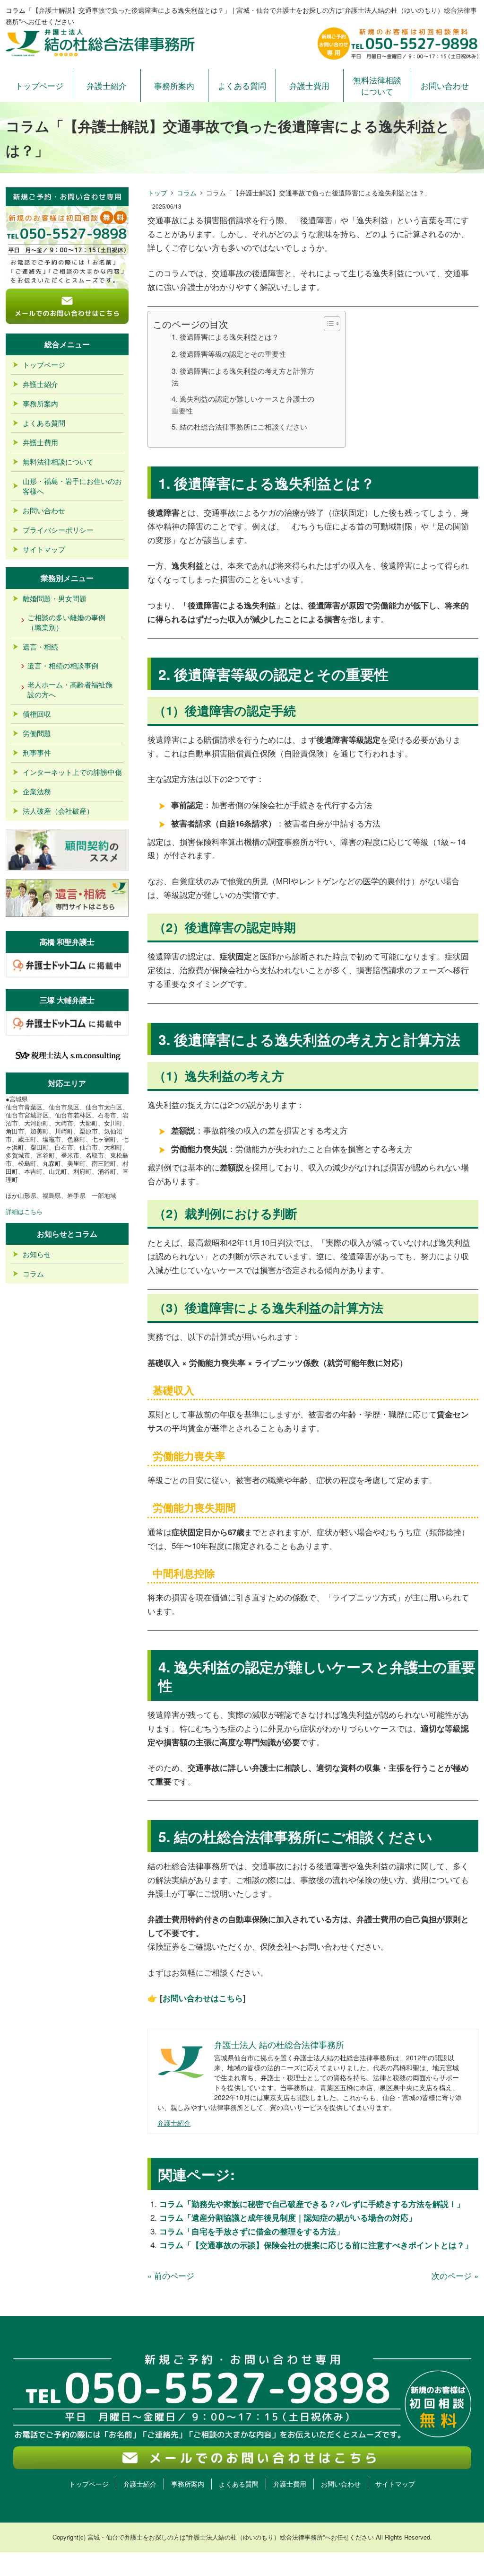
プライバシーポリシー (58, 530)
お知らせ (37, 1254)
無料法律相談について (377, 85)
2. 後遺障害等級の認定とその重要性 (229, 353)
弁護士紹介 (107, 85)
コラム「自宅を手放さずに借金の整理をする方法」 (252, 2231)
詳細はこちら (24, 1211)
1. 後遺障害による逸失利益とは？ (225, 336)
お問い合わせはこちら (203, 1998)
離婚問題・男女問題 (55, 598)
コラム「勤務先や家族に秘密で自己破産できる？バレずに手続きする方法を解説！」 (312, 2204)
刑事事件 (37, 752)
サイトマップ (44, 549)
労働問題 (37, 733)
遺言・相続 (40, 646)
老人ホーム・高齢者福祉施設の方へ (70, 689)
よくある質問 (242, 85)
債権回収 (37, 714)
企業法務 (37, 791)
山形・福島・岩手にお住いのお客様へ (72, 486)
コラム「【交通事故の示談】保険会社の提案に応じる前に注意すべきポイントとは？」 (316, 2245)
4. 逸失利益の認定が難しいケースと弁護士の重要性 (243, 404)
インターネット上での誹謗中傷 (72, 772)
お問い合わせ (445, 85)
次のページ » (455, 2275)
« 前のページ (171, 2275)
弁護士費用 (309, 85)
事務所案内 (174, 85)
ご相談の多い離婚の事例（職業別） (66, 622)
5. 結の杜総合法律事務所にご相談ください (239, 426)
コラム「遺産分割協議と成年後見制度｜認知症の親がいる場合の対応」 (288, 2217)
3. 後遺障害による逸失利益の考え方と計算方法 (243, 376)
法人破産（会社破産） (58, 811)
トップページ (39, 85)
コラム (187, 193)
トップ (157, 193)
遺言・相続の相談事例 (63, 665)
